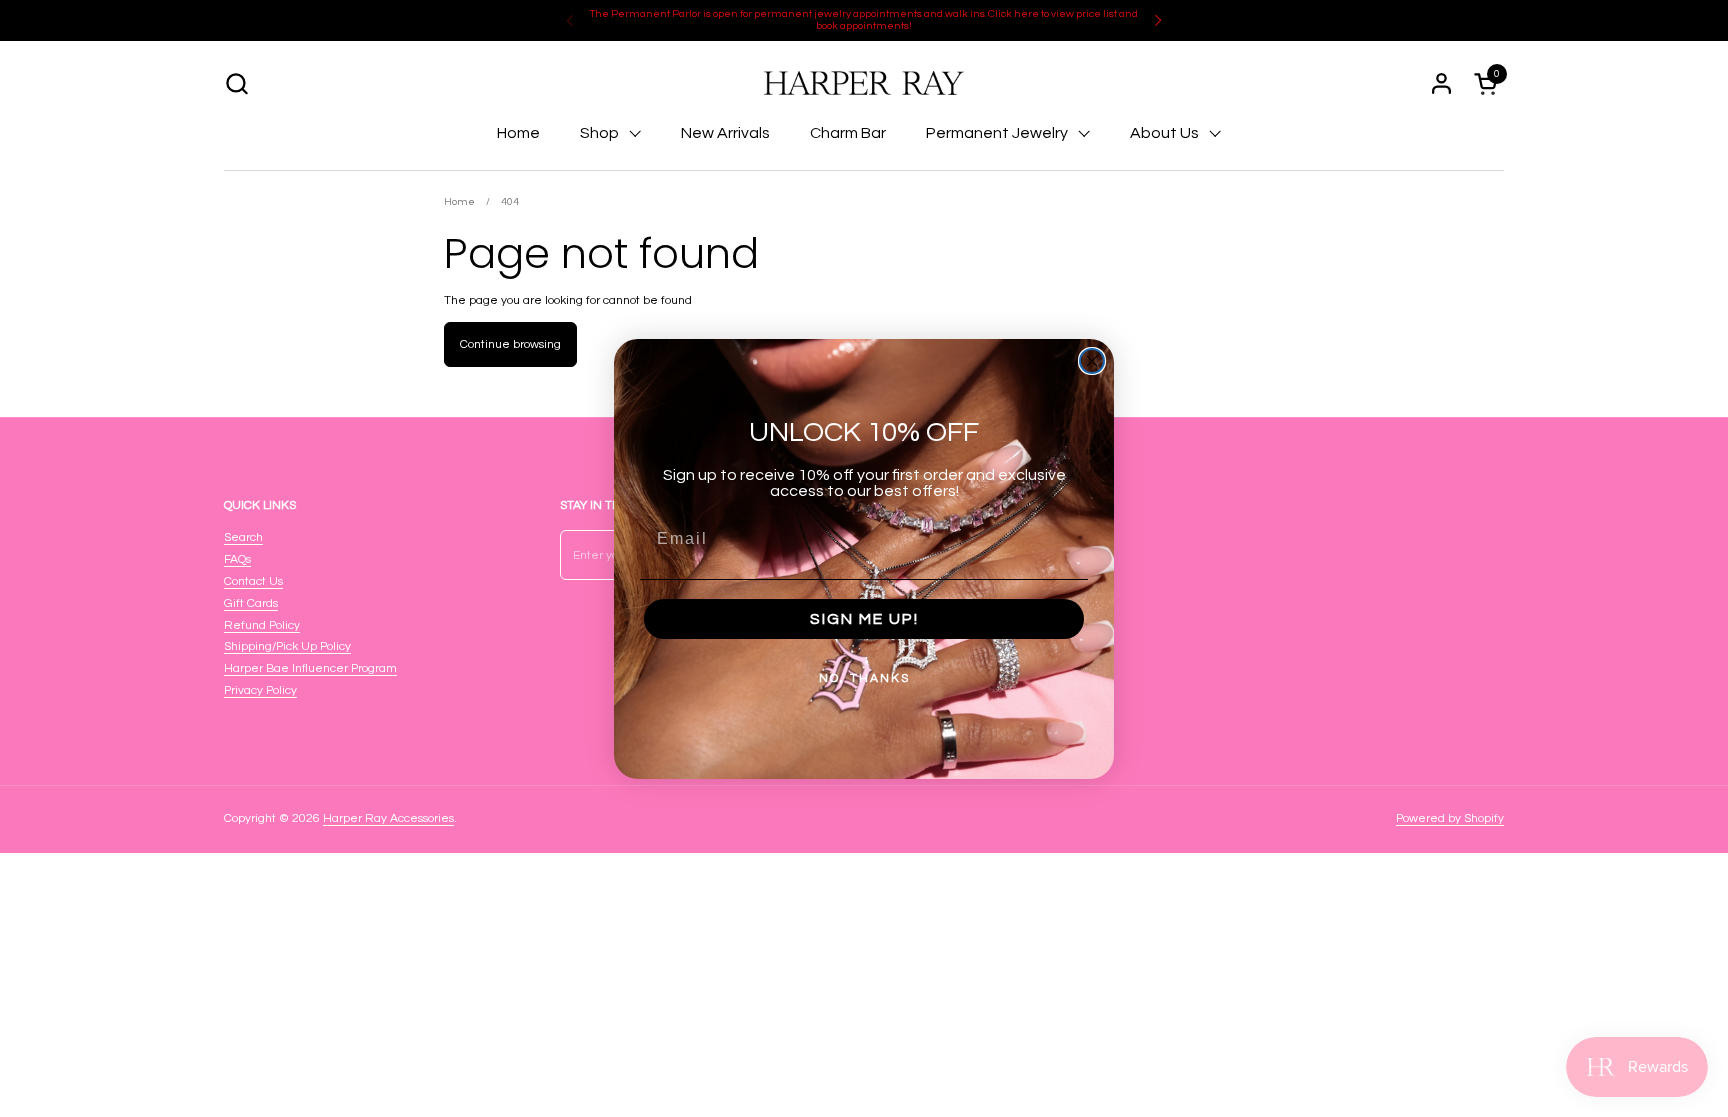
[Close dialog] (1092, 361)
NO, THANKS (864, 678)
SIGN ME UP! (864, 619)
